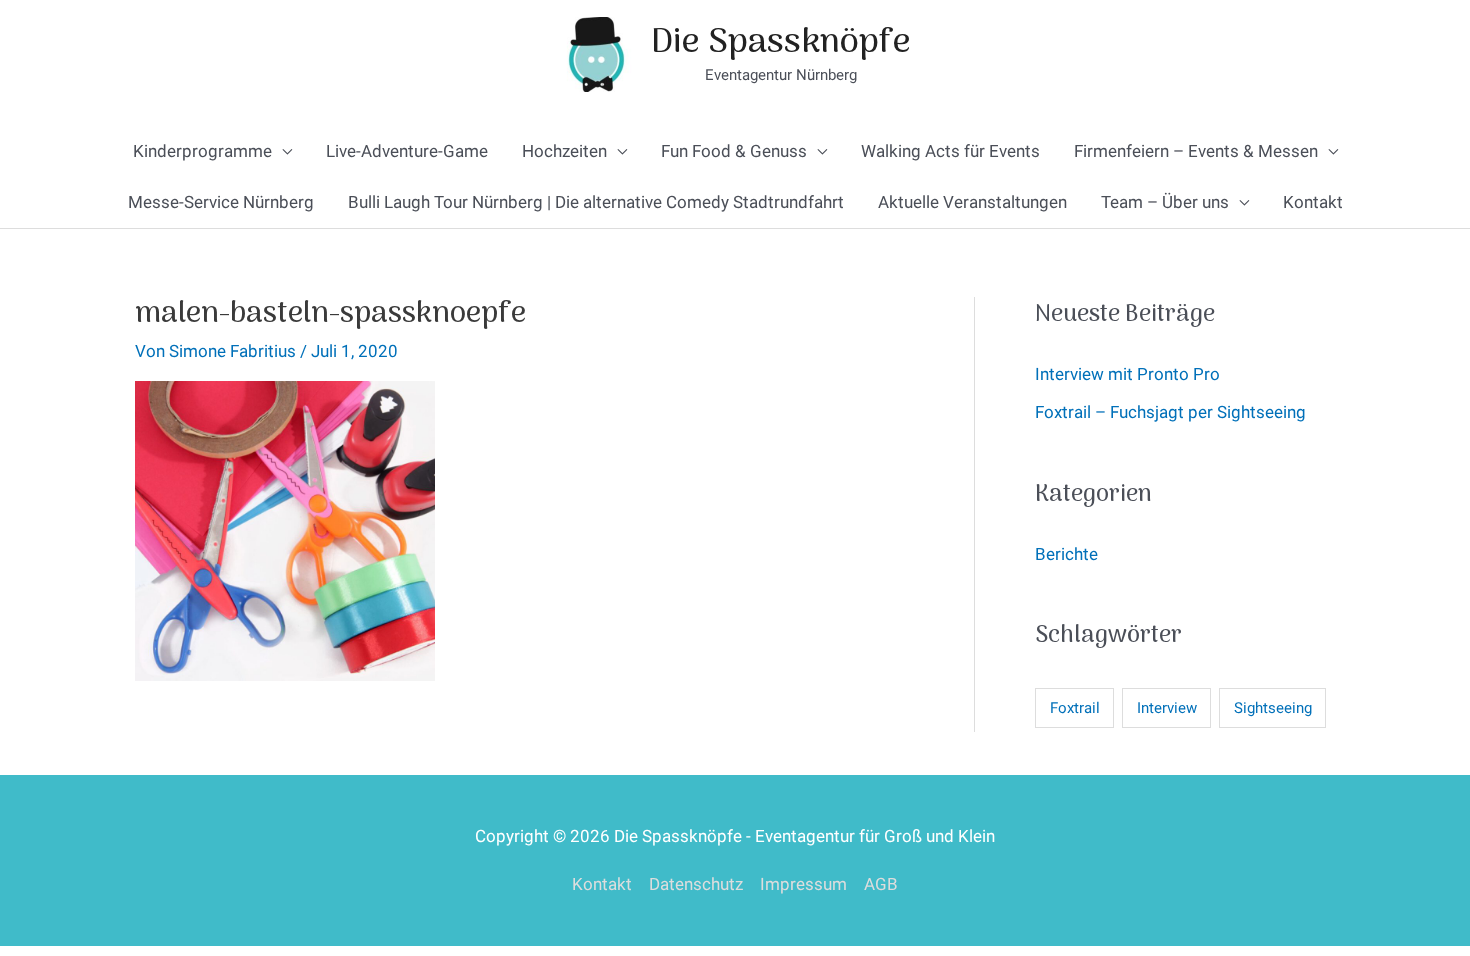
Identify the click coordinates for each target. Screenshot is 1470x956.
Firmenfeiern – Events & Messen (1196, 151)
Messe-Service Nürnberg (221, 202)
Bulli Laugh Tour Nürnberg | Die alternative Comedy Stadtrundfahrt (596, 202)
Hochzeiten (564, 151)
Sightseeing (1273, 708)
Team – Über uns (1165, 202)
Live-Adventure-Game (407, 151)
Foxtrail (1075, 708)
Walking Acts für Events (950, 151)
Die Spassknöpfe (781, 43)
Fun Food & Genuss (734, 151)
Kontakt (1313, 202)
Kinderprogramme (202, 151)
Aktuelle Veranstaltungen (972, 202)
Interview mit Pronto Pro (1127, 374)
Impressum (803, 884)
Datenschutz (696, 884)
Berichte (1066, 554)
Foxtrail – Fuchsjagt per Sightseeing (1170, 412)
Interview (1167, 708)
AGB (881, 884)
